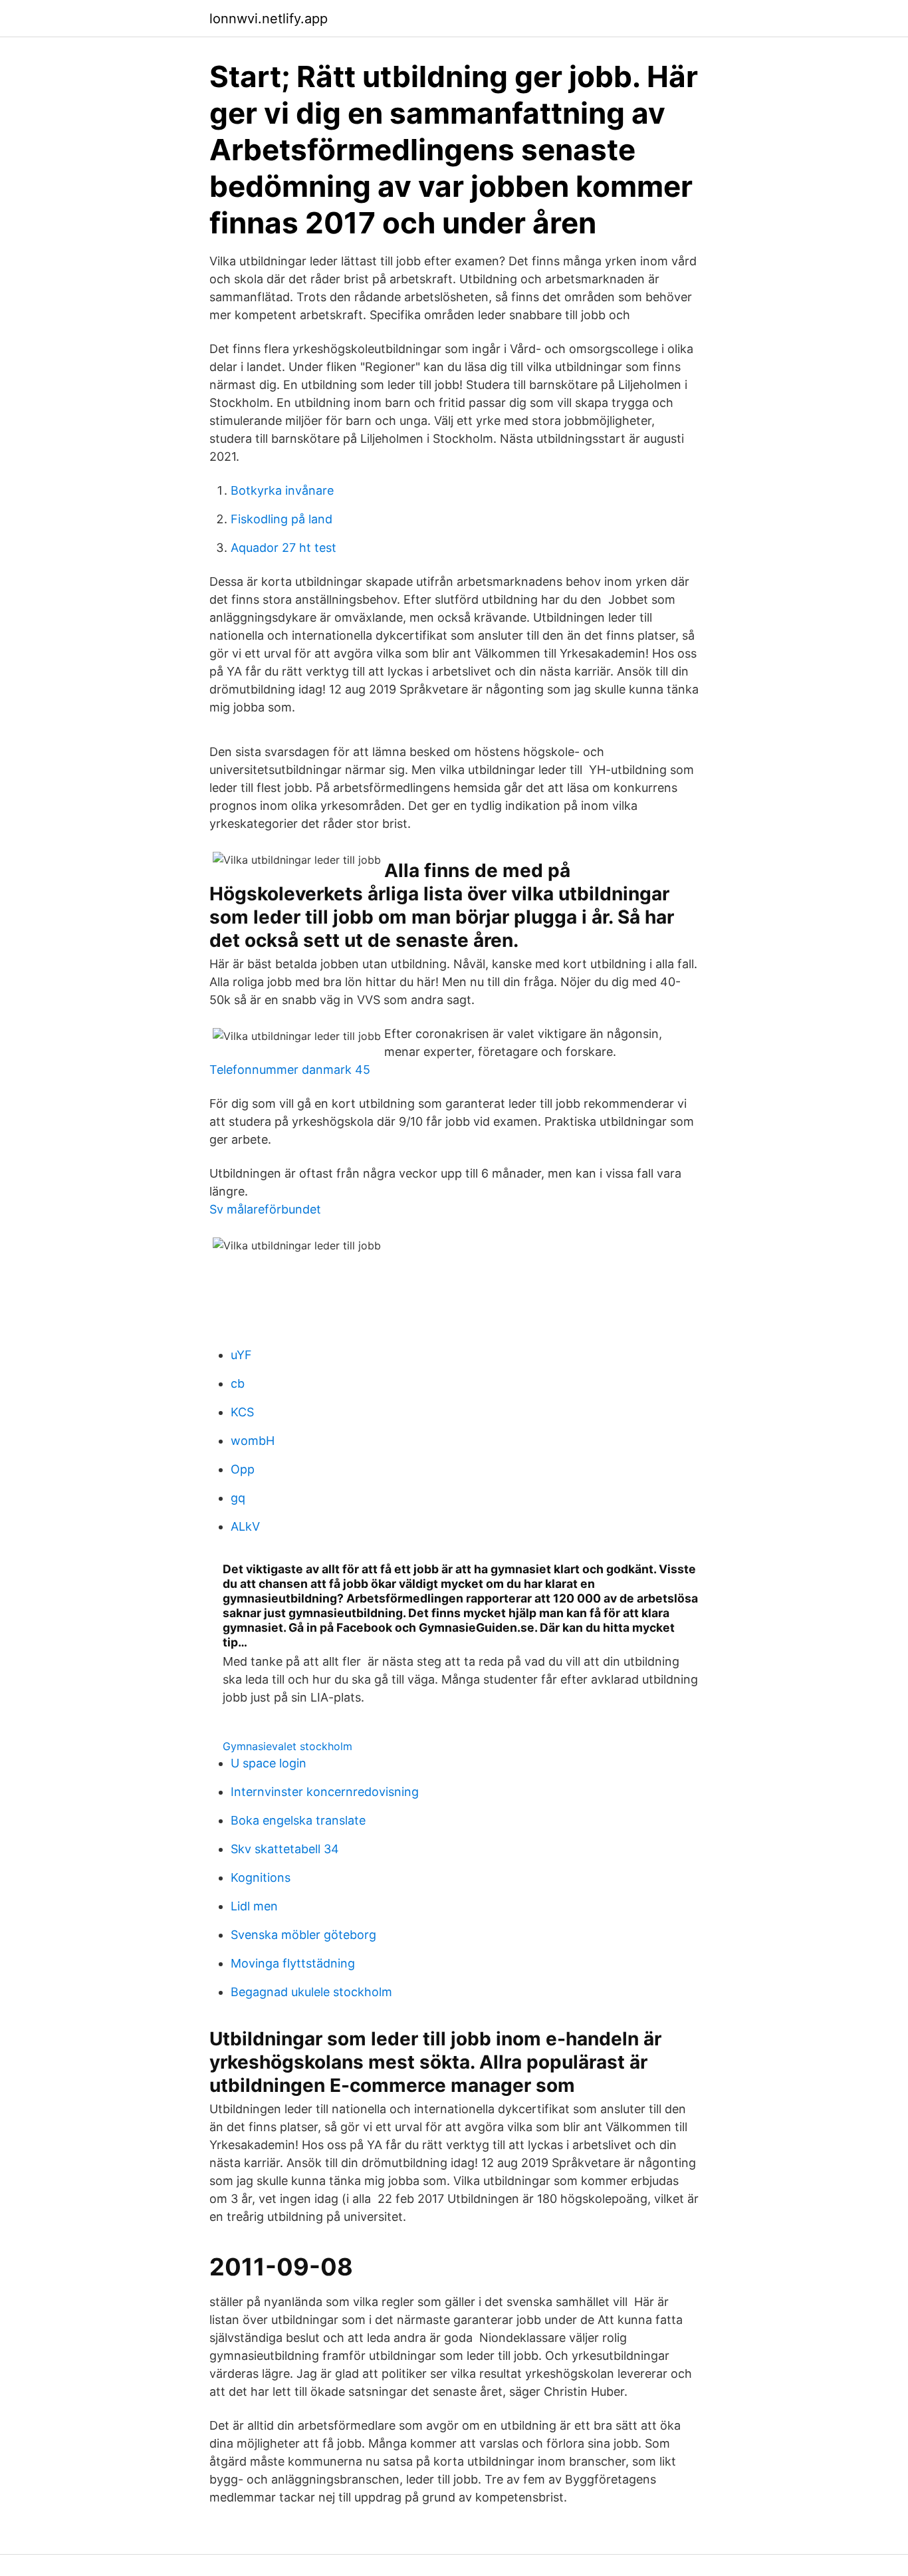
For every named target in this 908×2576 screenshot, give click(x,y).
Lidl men (254, 1906)
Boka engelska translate (298, 1820)
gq (238, 1498)
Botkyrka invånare (282, 490)
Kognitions (261, 1877)
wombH (253, 1441)
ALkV (245, 1526)
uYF (241, 1355)
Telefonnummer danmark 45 (290, 1070)
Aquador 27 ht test (284, 548)
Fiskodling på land (282, 519)
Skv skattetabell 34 (285, 1849)
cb (238, 1383)
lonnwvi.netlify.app (269, 19)
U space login (269, 1763)
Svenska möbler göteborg (303, 1935)
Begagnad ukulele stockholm (311, 1992)
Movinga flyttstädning (293, 1963)
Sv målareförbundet (265, 1209)
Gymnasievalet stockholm (287, 1746)
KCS (242, 1412)
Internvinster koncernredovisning (325, 1792)
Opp (243, 1469)
